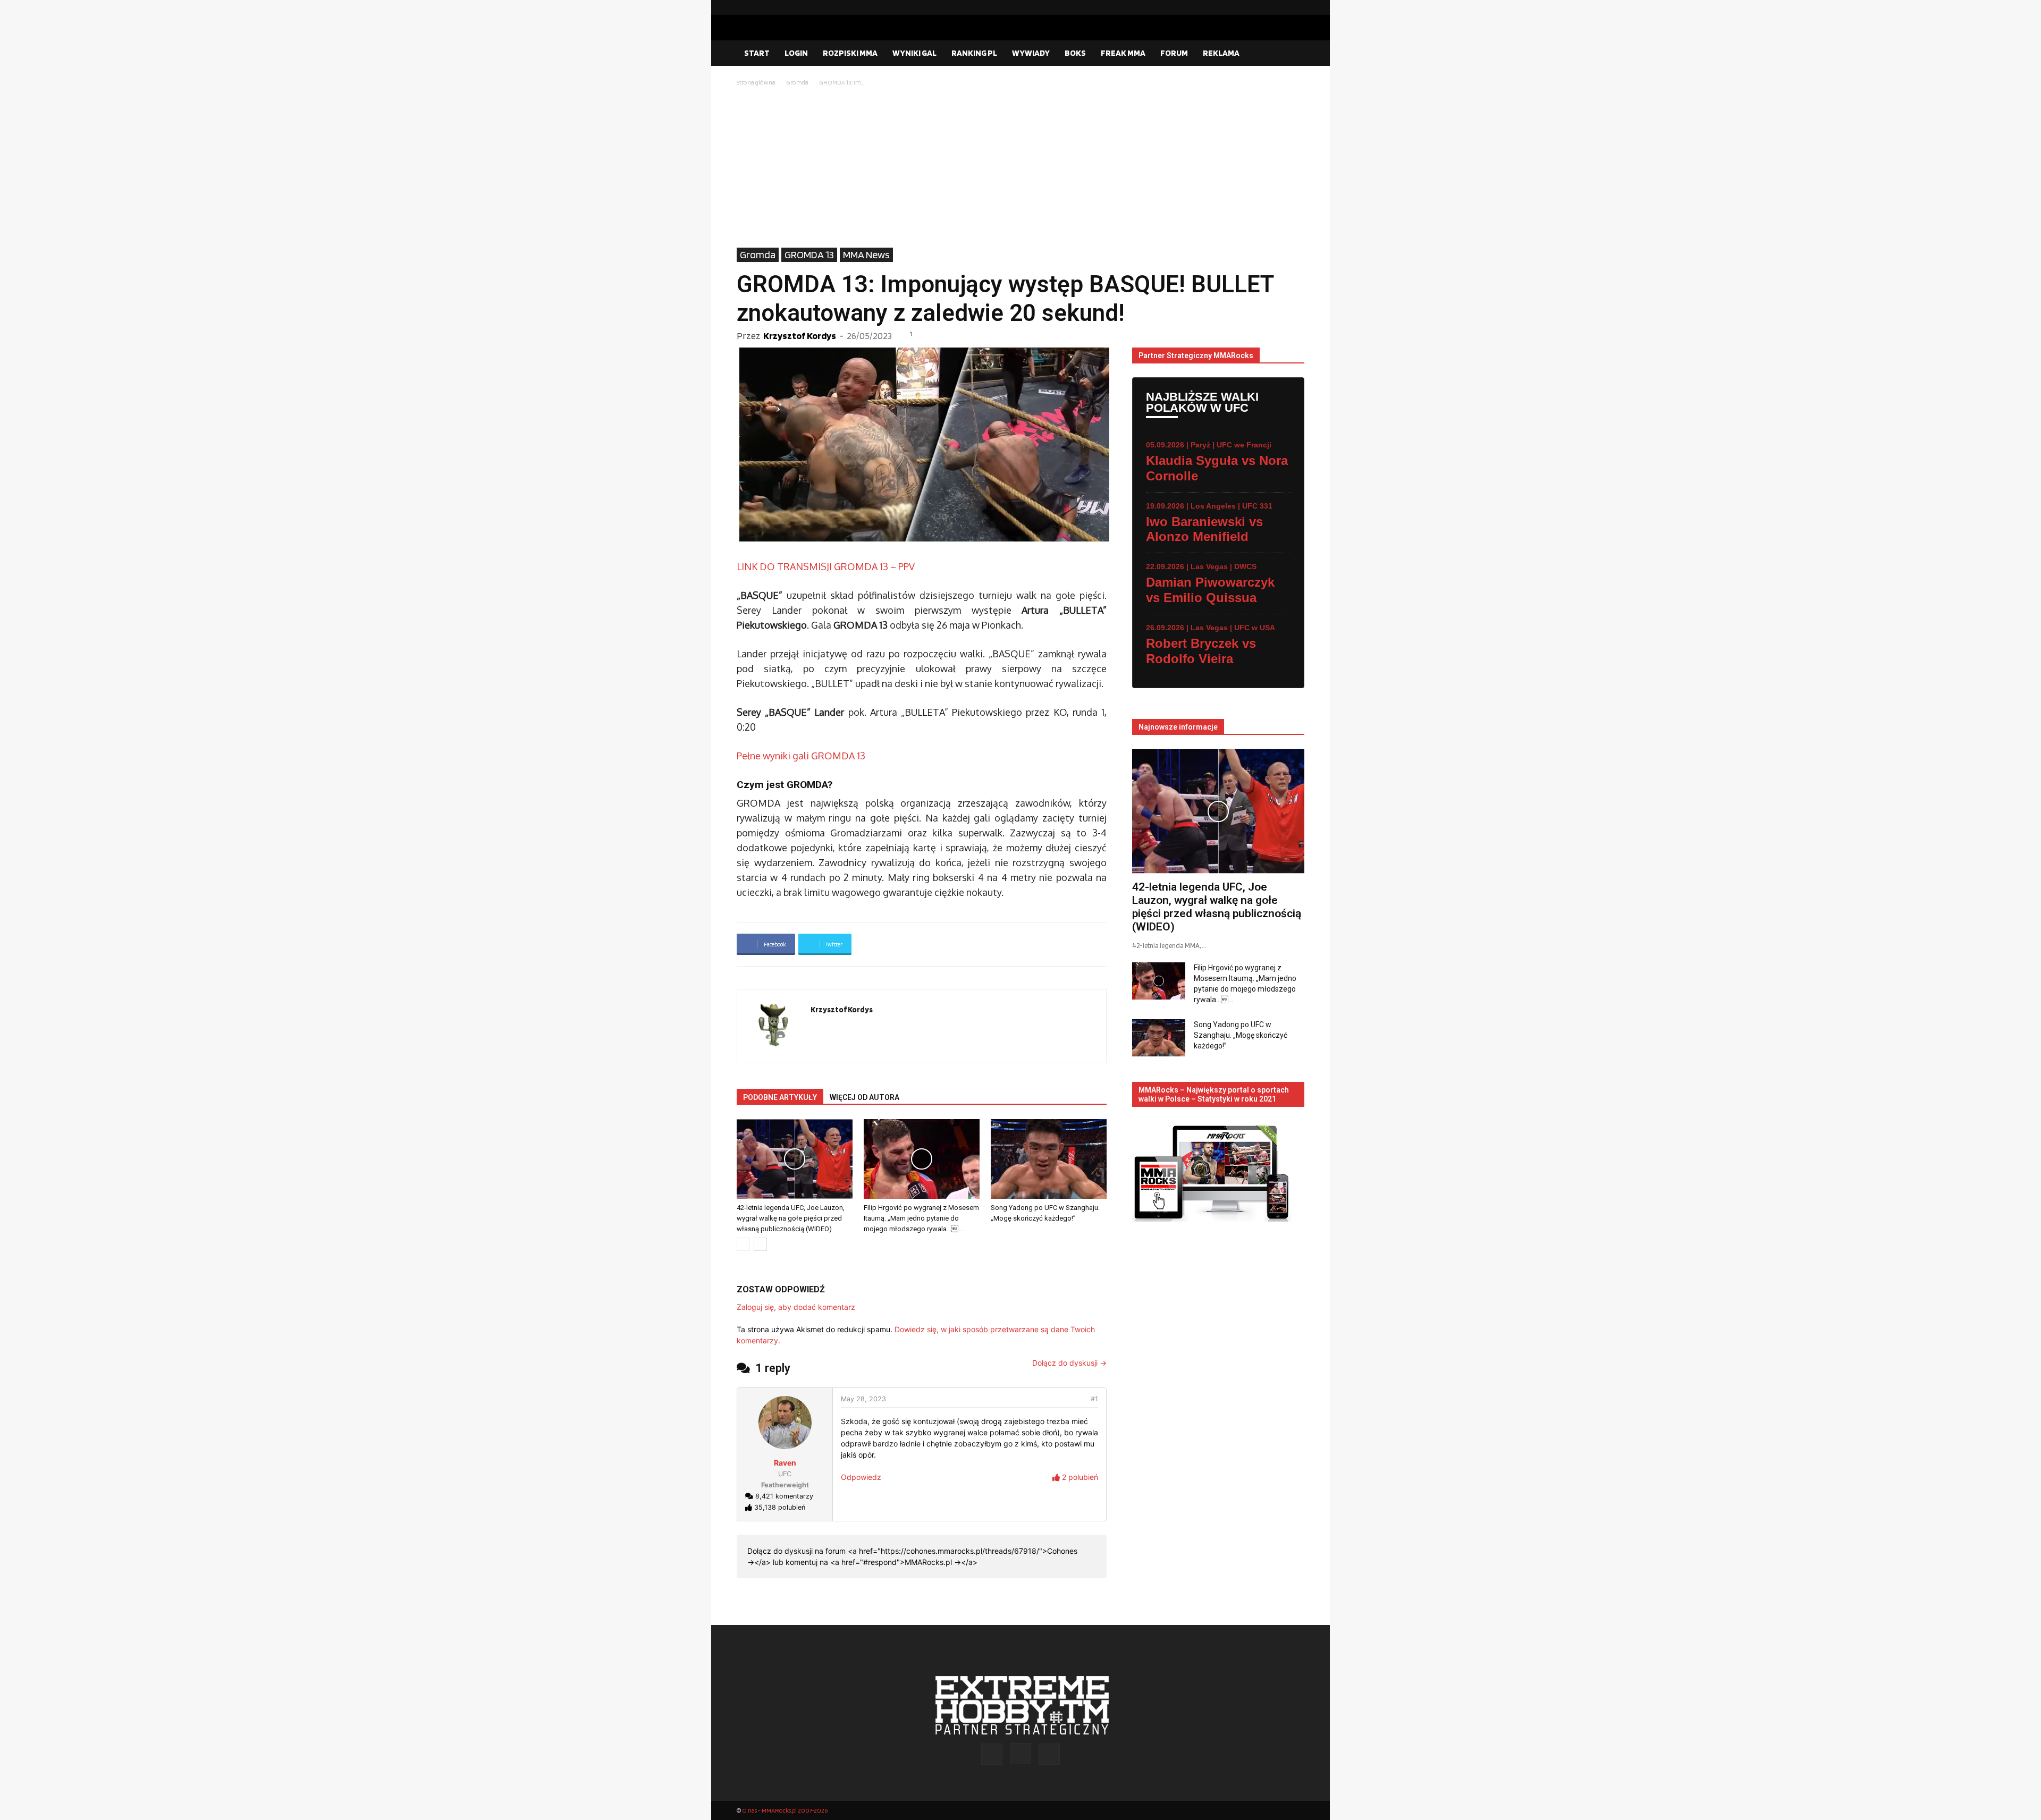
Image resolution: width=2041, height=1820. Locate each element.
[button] (1292, 54)
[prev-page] (743, 1244)
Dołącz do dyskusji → (1069, 1363)
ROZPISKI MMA (850, 53)
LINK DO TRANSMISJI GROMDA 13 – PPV (826, 566)
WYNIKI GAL (914, 53)
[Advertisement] (1020, 168)
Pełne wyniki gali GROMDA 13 (801, 756)
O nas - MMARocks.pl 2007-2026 (785, 1810)
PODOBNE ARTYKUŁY (780, 1097)
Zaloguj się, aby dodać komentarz (796, 1307)
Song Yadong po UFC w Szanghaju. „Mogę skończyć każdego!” (1241, 1035)
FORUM (1174, 53)
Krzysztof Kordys (800, 336)
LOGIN (796, 53)
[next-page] (760, 1244)
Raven (785, 1463)
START (757, 53)
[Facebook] (1262, 7)
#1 (1094, 1399)
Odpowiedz (861, 1477)
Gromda (797, 82)
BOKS (1075, 53)
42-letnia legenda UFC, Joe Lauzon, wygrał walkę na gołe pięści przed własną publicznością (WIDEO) (791, 1218)
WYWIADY (1031, 53)
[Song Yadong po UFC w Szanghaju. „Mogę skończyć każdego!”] (1049, 1159)
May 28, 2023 (863, 1399)
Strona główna (756, 82)
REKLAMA (1221, 53)
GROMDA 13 (809, 255)
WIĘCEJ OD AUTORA (865, 1097)
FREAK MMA (1123, 53)
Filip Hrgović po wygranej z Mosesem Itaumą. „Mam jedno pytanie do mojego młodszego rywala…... (921, 1218)
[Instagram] (1279, 7)
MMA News (866, 255)
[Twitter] (1296, 7)
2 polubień (1079, 1477)
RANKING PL (974, 53)
